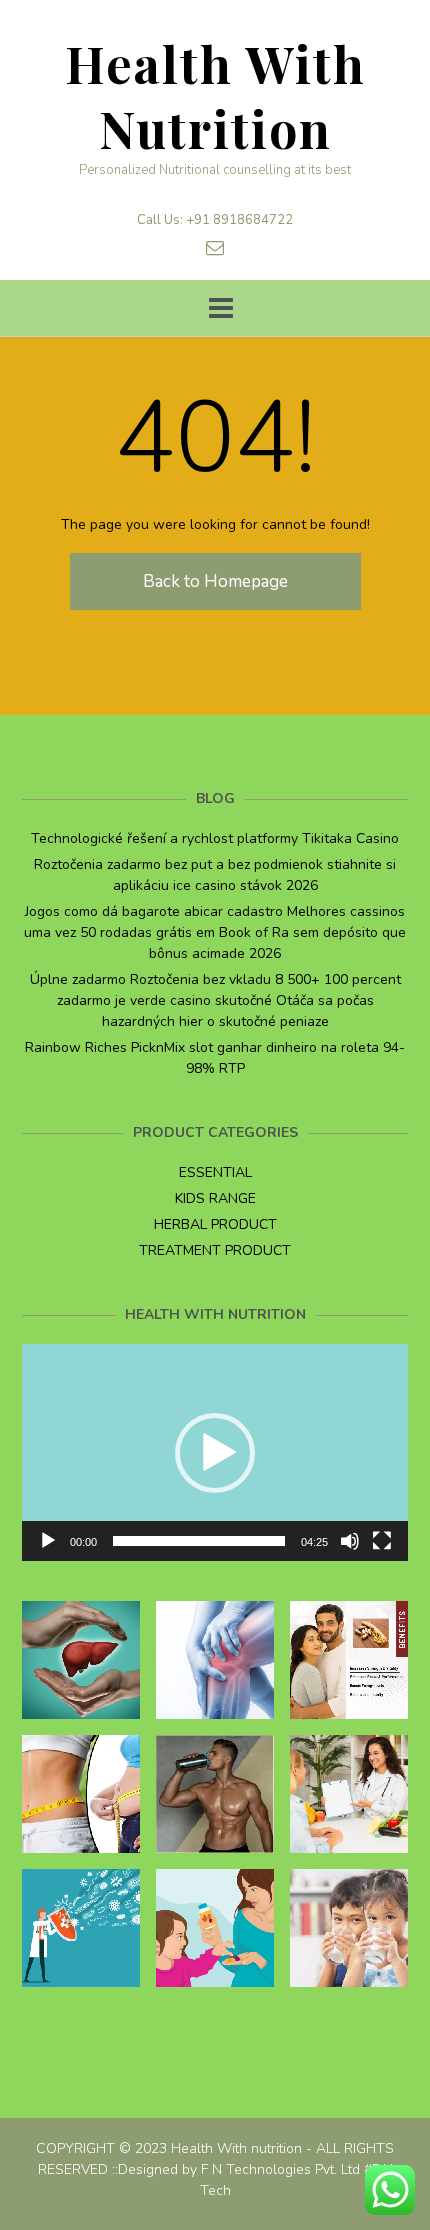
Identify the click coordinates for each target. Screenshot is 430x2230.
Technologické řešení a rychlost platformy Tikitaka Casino (215, 838)
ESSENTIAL (215, 1172)
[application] (215, 1452)
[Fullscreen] (382, 1541)
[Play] (48, 1541)
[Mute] (350, 1541)
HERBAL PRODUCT (215, 1224)
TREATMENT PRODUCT (215, 1250)
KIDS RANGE (215, 1198)
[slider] (199, 1541)
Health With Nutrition (215, 96)
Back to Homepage (215, 581)
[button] (215, 1453)
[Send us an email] (215, 248)
